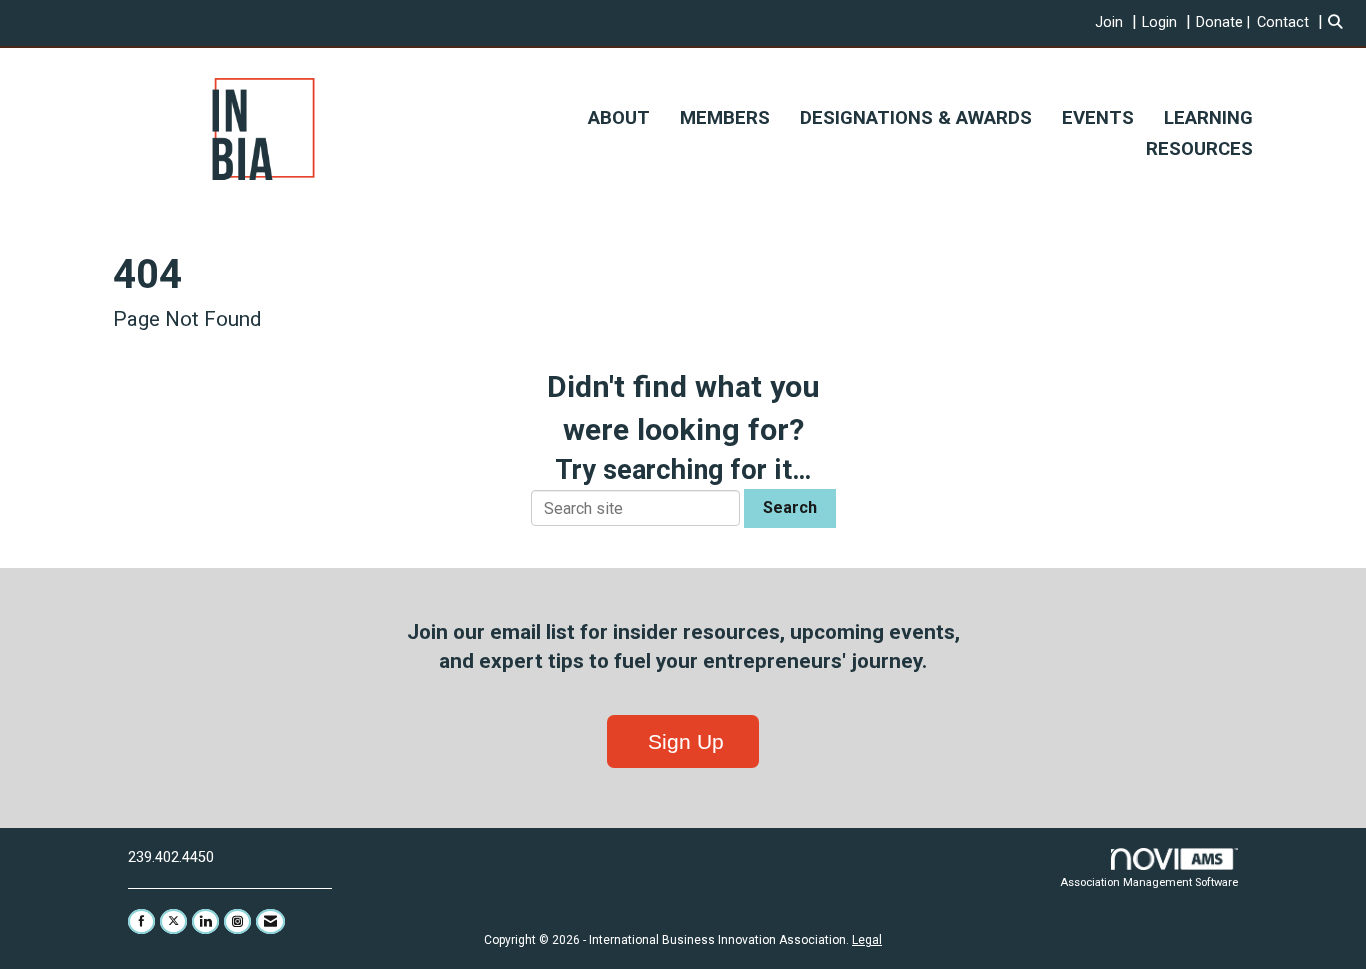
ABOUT (619, 118)
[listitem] (1118, 22)
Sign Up (683, 741)
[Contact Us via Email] (270, 921)
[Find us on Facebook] (141, 921)
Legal (867, 940)
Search (790, 507)
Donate (1219, 22)
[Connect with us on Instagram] (237, 921)
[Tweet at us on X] (173, 921)
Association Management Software (1149, 882)
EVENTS (1098, 118)
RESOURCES (1199, 149)
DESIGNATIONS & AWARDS (916, 118)
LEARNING (1208, 118)
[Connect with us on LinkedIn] (205, 921)
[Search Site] (1339, 22)
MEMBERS (725, 118)
